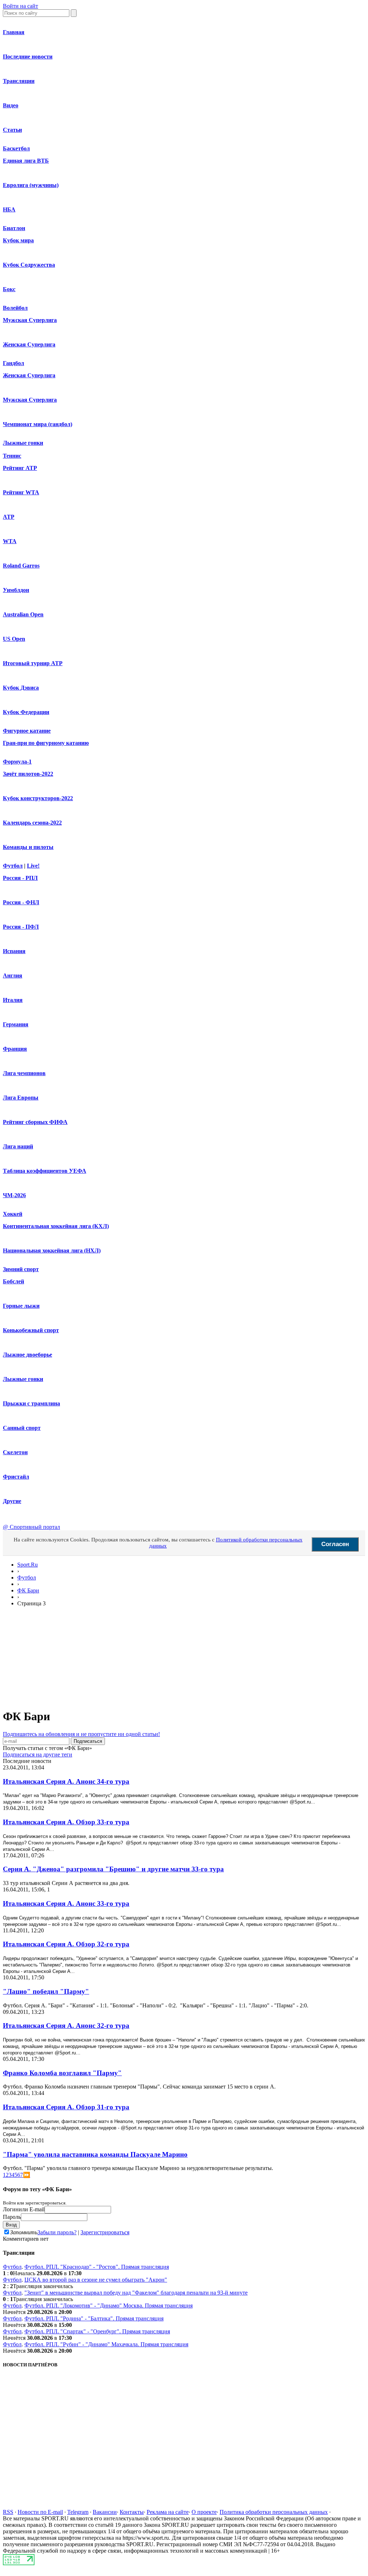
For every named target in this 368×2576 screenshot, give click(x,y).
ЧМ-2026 (14, 1195)
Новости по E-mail (40, 2512)
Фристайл (16, 1477)
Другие (12, 1501)
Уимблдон (16, 590)
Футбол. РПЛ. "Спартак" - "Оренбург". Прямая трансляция (97, 2331)
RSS (8, 2512)
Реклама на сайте (168, 2512)
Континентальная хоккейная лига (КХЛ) (56, 1226)
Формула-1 (17, 762)
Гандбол (13, 363)
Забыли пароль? (57, 2232)
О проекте (204, 2512)
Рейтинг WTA (21, 492)
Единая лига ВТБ (26, 161)
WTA (10, 541)
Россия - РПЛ (20, 878)
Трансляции (19, 81)
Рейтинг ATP (20, 468)
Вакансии (105, 2512)
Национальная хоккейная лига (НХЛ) (52, 1250)
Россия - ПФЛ (21, 927)
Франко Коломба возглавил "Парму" (62, 2073)
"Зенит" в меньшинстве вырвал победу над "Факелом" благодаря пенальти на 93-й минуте (136, 2293)
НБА (9, 209)
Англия (13, 976)
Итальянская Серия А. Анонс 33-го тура (66, 1903)
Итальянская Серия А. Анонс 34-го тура (66, 1781)
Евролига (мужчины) (31, 185)
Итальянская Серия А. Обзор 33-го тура (66, 1822)
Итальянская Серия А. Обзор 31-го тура (66, 2107)
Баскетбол (16, 148)
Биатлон (14, 228)
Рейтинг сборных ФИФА (35, 1122)
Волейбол (15, 308)
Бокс (9, 289)
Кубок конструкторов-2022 (38, 798)
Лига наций (18, 1146)
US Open (14, 639)
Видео (11, 105)
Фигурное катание (27, 731)
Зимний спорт (21, 1269)
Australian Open (23, 614)
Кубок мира (18, 240)
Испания (14, 951)
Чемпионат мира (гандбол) (38, 424)
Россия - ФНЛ (21, 902)
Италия (13, 1000)
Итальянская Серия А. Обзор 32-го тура (66, 1944)
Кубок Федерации (26, 712)
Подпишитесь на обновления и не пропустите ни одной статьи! (81, 1734)
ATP (9, 517)
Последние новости (28, 57)
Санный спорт (22, 1428)
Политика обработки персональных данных (274, 2512)
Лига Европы (21, 1098)
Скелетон (15, 1452)
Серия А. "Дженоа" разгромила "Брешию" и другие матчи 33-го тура (113, 1869)
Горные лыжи (21, 1306)
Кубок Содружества (29, 265)
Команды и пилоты (28, 847)
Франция (15, 1049)
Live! (33, 866)
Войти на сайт (20, 6)
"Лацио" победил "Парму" (46, 1991)
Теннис (12, 456)
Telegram (78, 2512)
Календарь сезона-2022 (32, 823)
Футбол (13, 866)
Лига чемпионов (24, 1073)
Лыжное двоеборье (27, 1355)
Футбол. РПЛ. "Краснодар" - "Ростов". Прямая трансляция (97, 2267)
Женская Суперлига (29, 344)
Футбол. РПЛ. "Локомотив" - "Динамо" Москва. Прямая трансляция (109, 2306)
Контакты (132, 2512)
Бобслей (13, 1281)
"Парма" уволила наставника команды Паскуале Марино (95, 2154)
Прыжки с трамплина (31, 1403)
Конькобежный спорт (31, 1330)
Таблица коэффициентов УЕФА (45, 1171)
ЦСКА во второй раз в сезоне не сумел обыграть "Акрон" (96, 2280)
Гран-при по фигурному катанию (46, 743)
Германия (16, 1024)
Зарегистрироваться (105, 2232)
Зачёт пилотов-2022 (28, 774)
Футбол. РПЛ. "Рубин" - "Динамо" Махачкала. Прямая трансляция (106, 2344)
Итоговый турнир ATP (33, 663)
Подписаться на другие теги (38, 1754)
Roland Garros (21, 566)
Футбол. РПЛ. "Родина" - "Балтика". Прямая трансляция (94, 2318)
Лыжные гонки (23, 443)
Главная (14, 32)
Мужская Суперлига (30, 320)
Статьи (12, 130)
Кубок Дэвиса (21, 688)
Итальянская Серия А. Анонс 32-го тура (66, 2026)
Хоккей (13, 1214)
